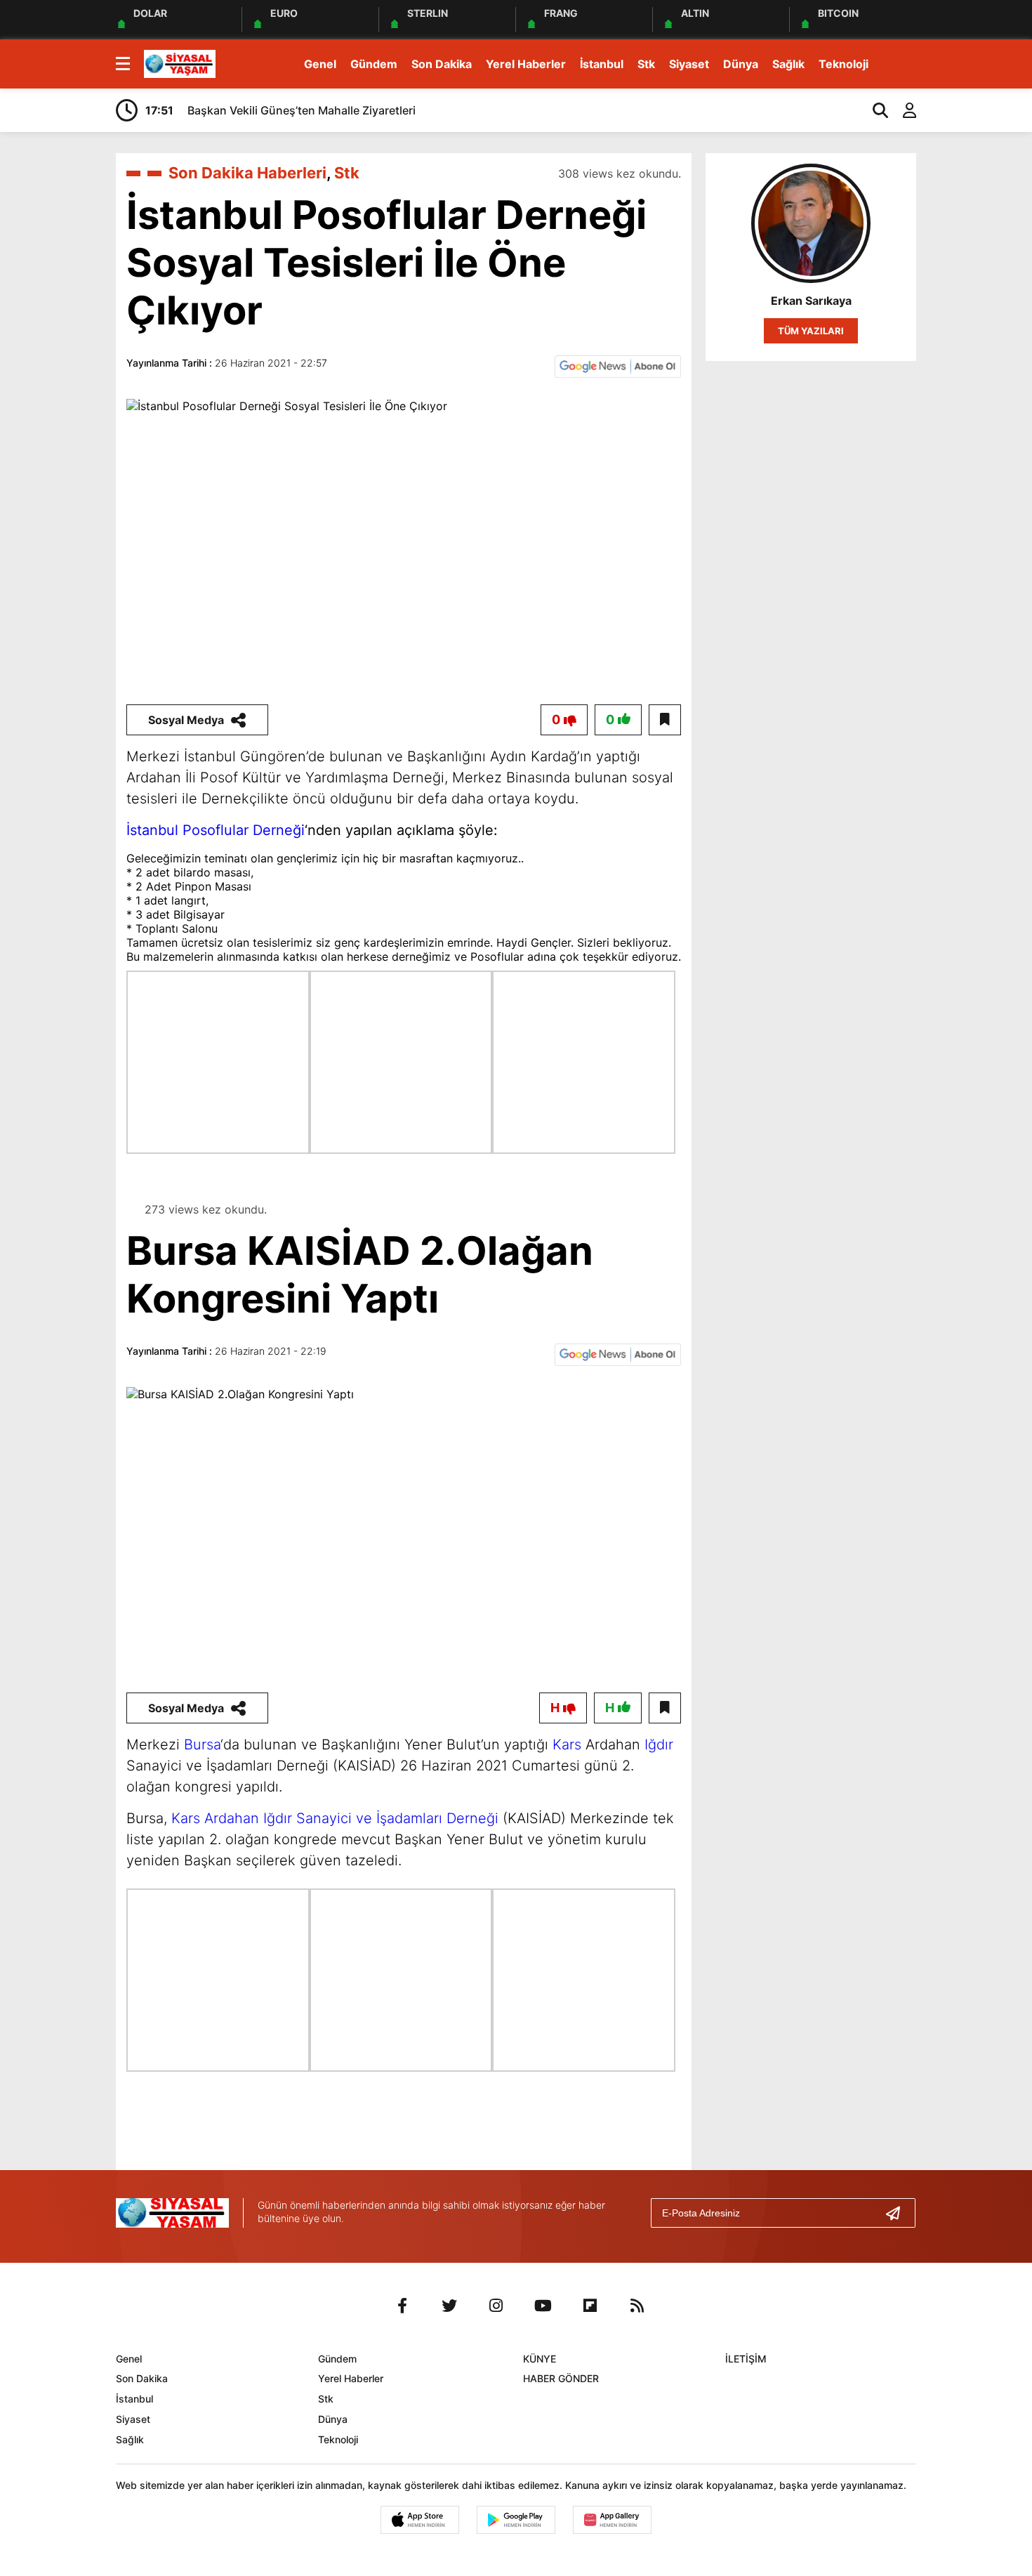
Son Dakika (442, 64)
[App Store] (420, 2520)
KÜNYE (540, 2359)
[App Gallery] (612, 2520)
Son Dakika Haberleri (247, 173)
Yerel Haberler (526, 64)
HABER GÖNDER (561, 2378)
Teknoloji (844, 64)
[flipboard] (590, 2306)
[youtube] (543, 2306)
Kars (567, 1744)
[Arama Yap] (874, 110)
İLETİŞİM (746, 2359)
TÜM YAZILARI (811, 331)
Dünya (741, 64)
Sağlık (788, 64)
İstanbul (602, 64)
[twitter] (449, 2306)
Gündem (374, 64)
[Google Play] (516, 2520)
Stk (646, 64)
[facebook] (402, 2306)
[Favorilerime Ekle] (665, 720)
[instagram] (496, 2306)
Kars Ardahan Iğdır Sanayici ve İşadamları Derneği (335, 1818)
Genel (320, 64)
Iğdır (659, 1744)
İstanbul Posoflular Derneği (216, 830)
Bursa (202, 1744)
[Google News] (618, 365)
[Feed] (637, 2306)
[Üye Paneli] (902, 110)
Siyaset (689, 64)
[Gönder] (899, 2213)
